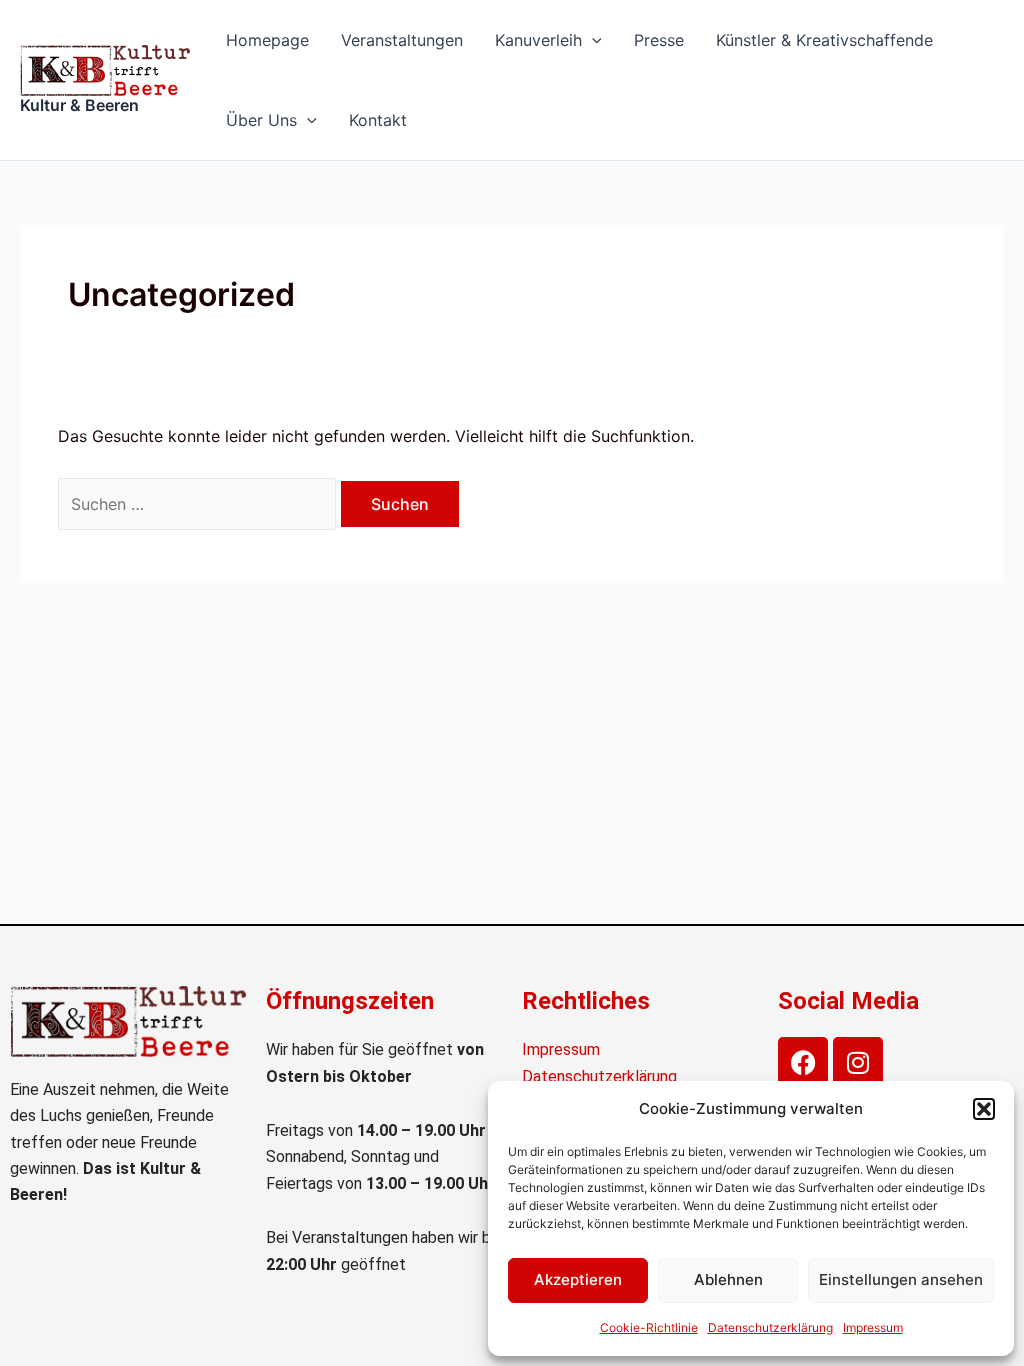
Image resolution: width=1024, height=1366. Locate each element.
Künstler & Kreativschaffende (824, 40)
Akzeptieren (578, 1279)
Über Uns (261, 120)
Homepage (267, 40)
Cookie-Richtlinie (649, 1327)
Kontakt (378, 120)
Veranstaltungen (402, 40)
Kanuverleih (538, 40)
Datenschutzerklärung (770, 1327)
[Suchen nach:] (199, 504)
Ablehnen (728, 1279)
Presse (659, 40)
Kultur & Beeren (79, 105)
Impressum (873, 1327)
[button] (984, 1109)
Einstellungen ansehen (901, 1279)
